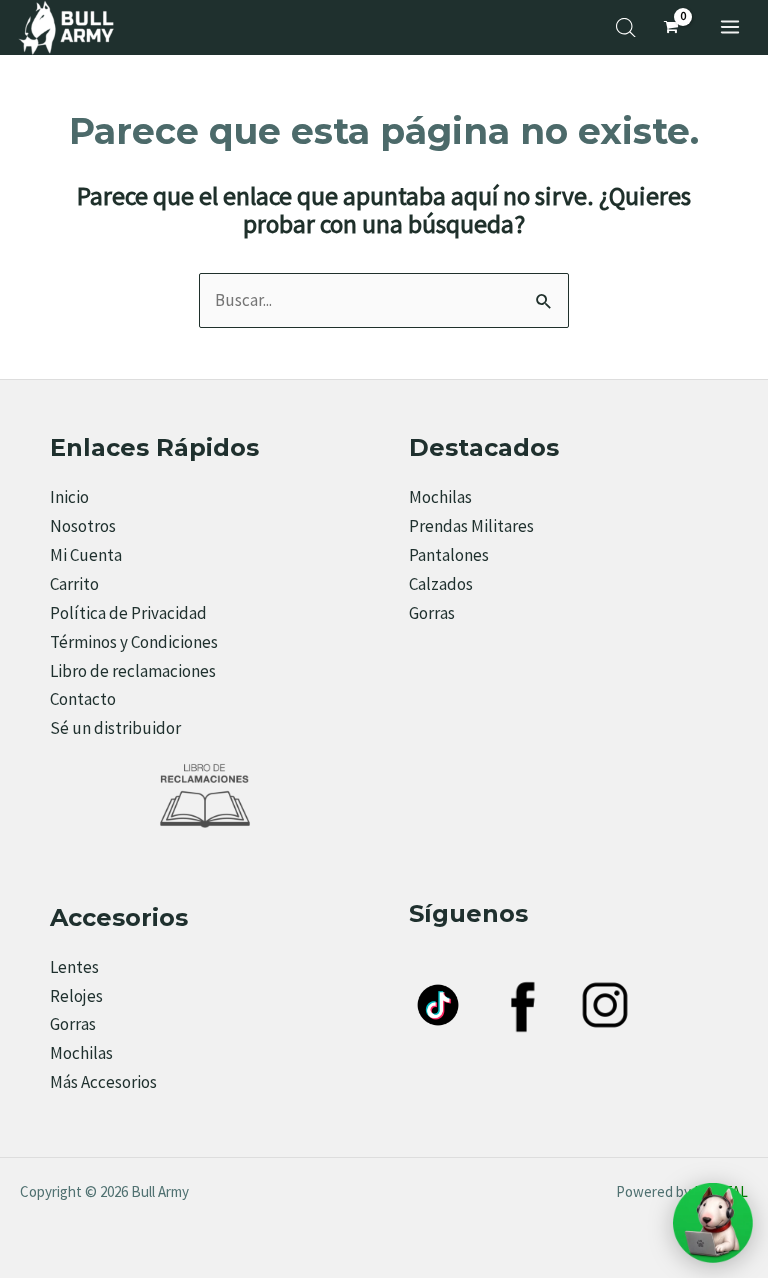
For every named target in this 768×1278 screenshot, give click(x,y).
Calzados (441, 584)
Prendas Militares (471, 526)
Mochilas (440, 497)
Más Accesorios (103, 1082)
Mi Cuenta (86, 555)
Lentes (74, 967)
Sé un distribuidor (115, 728)
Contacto (83, 699)
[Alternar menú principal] (730, 27)
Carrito (74, 584)
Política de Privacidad (128, 613)
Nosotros (83, 526)
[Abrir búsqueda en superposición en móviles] (626, 28)
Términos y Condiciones (134, 642)
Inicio (69, 497)
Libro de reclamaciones (133, 671)
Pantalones (449, 555)
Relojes (76, 996)
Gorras (432, 613)
